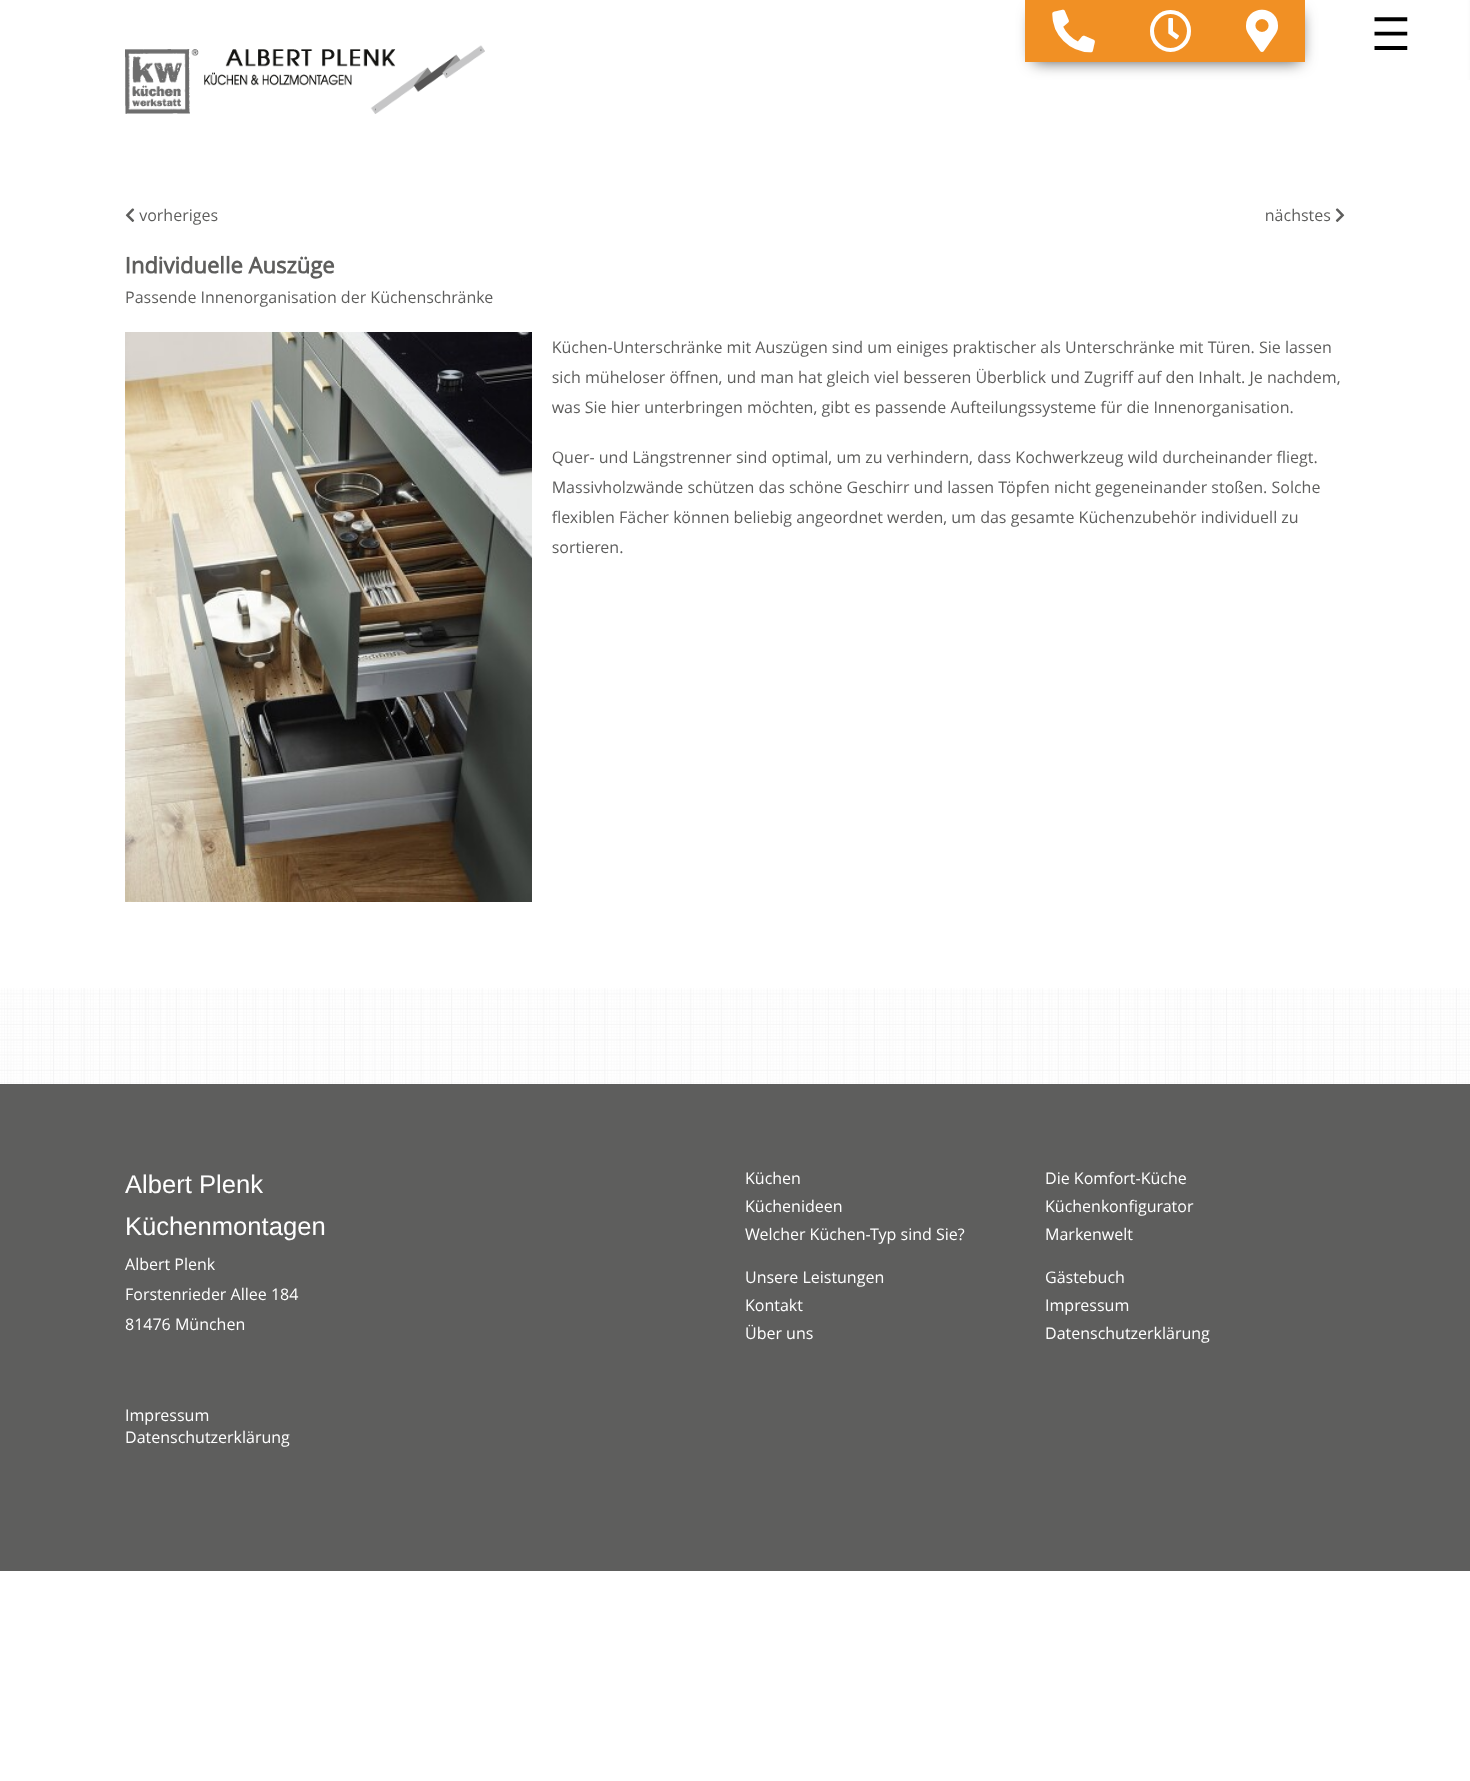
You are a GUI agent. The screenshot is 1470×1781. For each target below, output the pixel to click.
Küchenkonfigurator (1119, 1206)
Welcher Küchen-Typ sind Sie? (855, 1234)
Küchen (773, 1178)
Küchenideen (794, 1206)
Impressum (167, 1415)
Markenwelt (1089, 1234)
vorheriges (176, 215)
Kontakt (774, 1305)
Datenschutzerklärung (207, 1437)
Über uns (779, 1333)
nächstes (1300, 215)
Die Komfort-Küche (1116, 1178)
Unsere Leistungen (814, 1277)
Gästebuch (1085, 1277)
